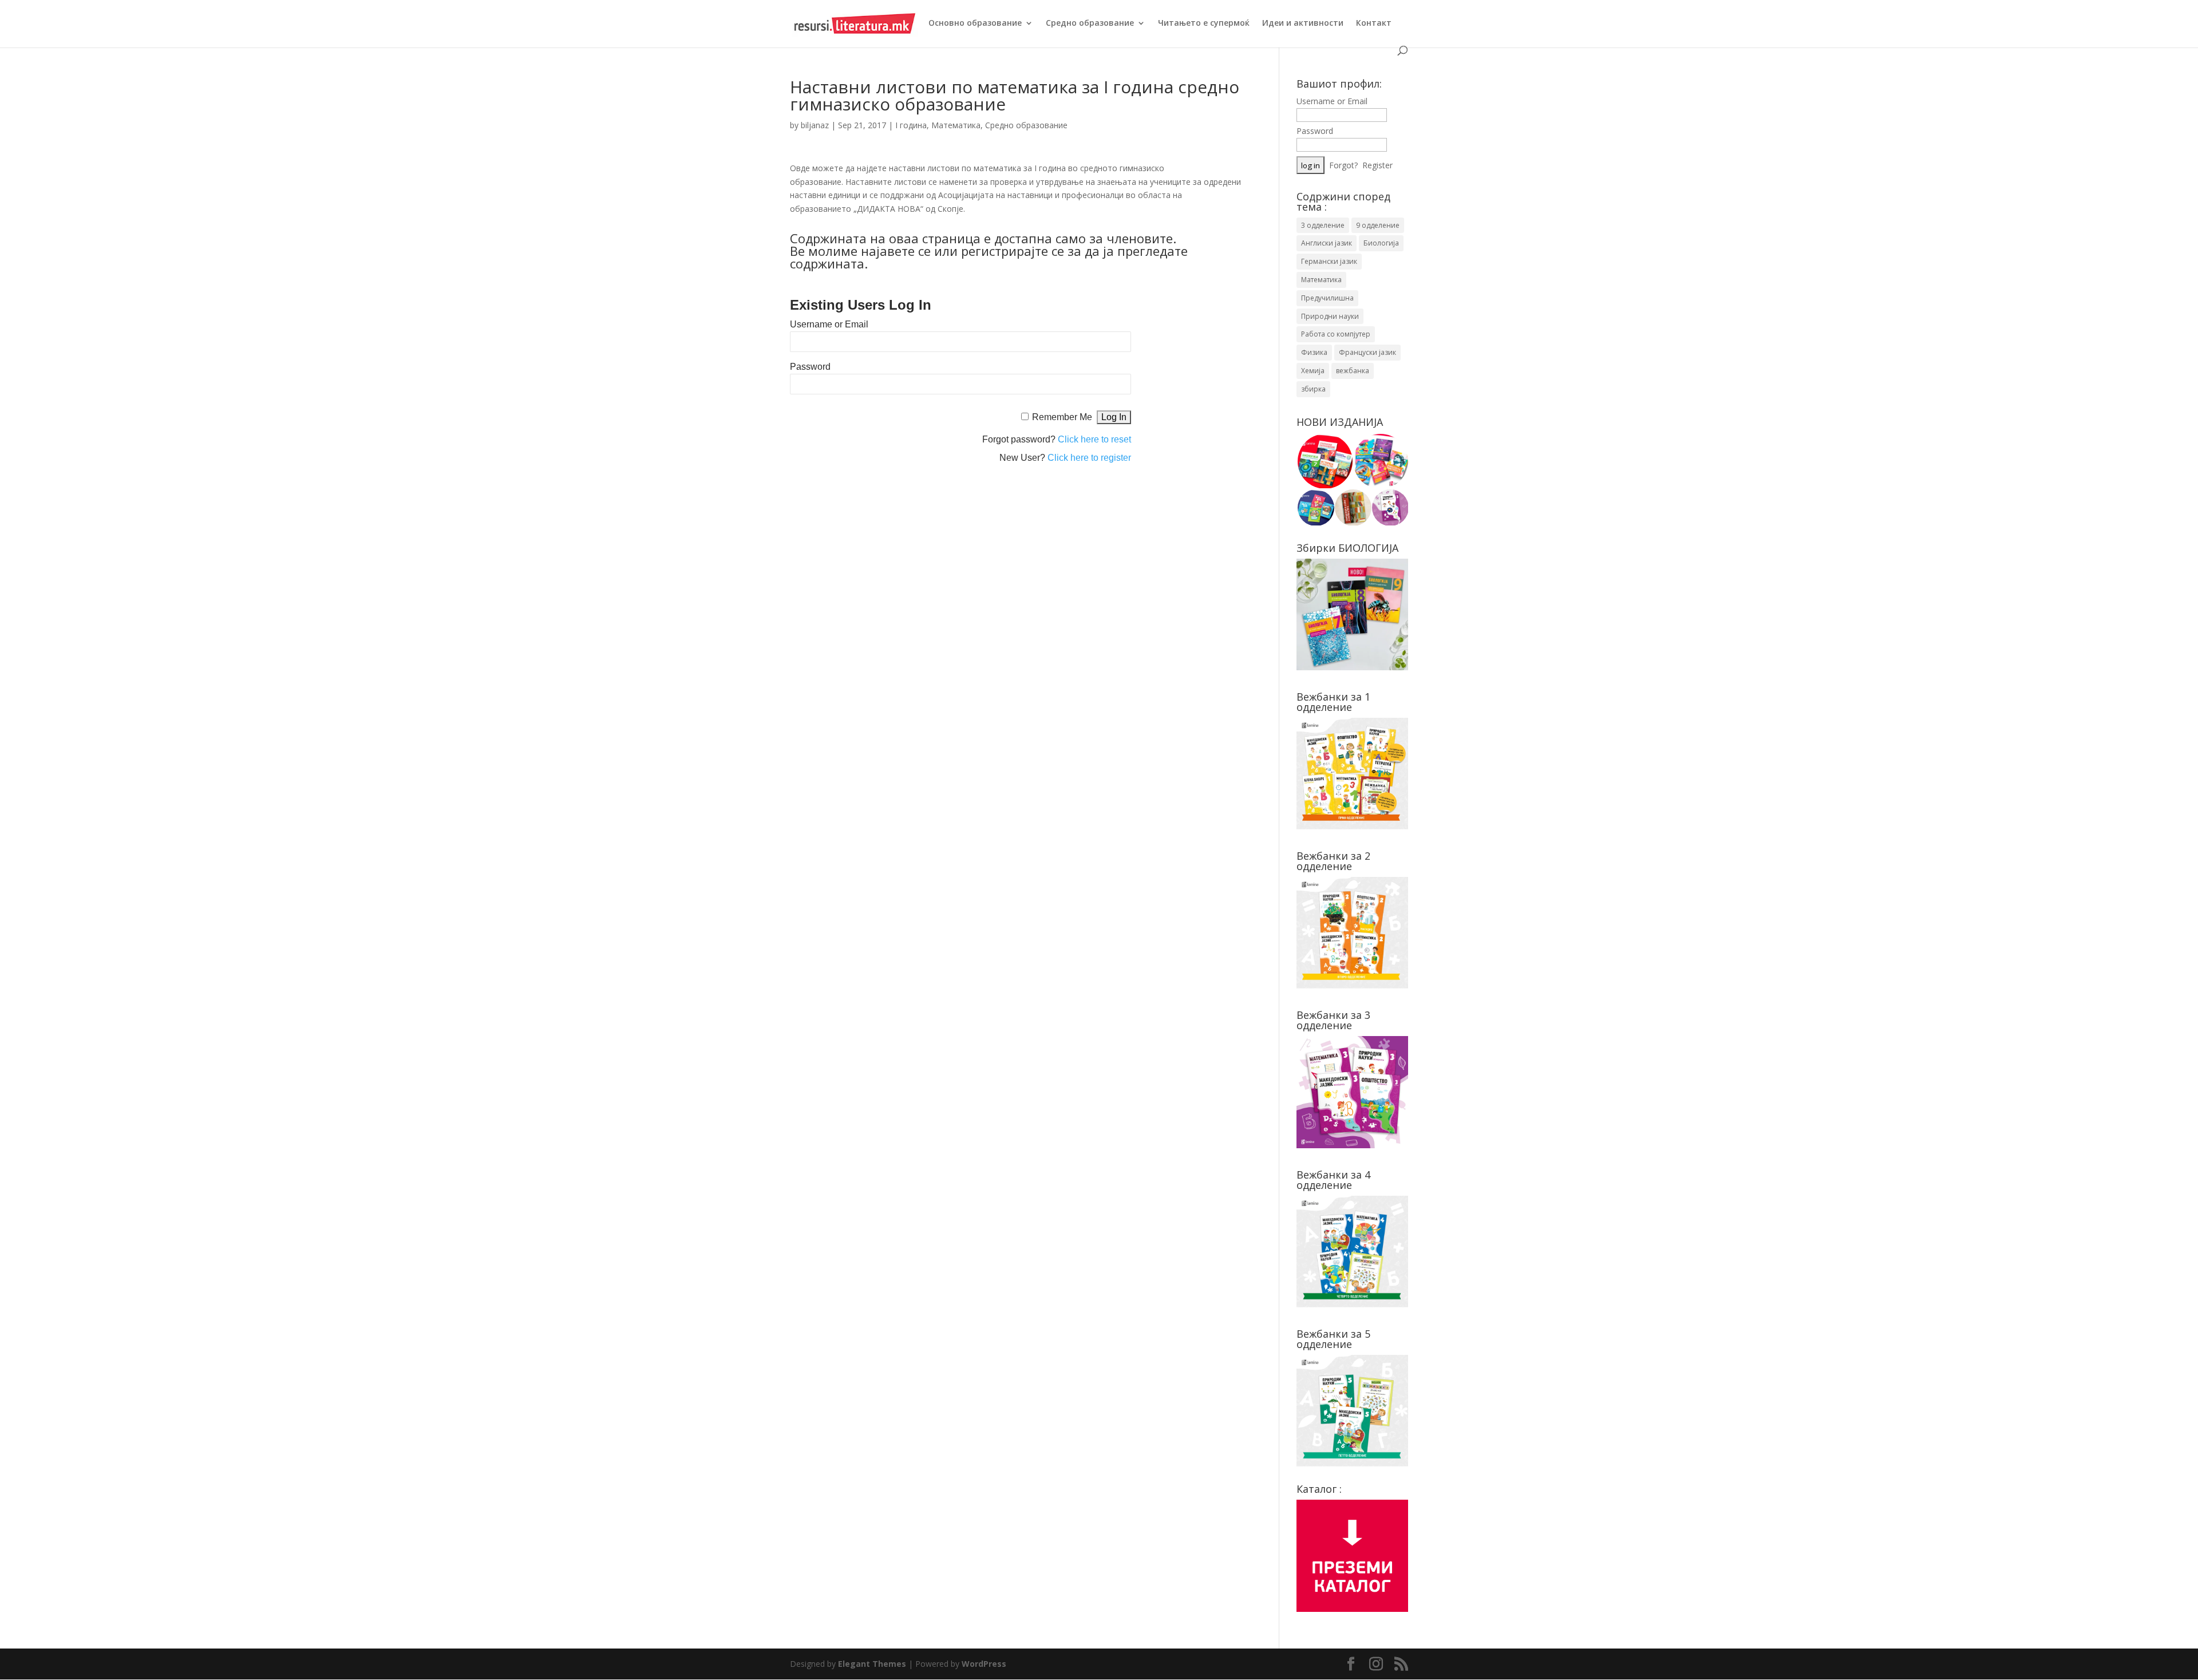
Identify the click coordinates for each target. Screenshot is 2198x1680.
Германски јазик (1329, 261)
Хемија (1313, 371)
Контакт (1374, 23)
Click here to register (1089, 458)
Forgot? (1343, 165)
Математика (956, 125)
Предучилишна (1327, 298)
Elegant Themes (872, 1664)
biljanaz (815, 125)
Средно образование (1090, 23)
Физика (1314, 352)
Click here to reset (1094, 439)
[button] (1324, 461)
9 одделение (1378, 225)
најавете (888, 251)
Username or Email (829, 324)
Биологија (1381, 243)
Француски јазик (1367, 352)
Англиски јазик (1327, 243)
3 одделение (1323, 225)
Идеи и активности (1303, 23)
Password (810, 367)
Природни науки (1330, 316)
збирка (1313, 389)
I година (911, 125)
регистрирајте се (1013, 251)
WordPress (984, 1664)
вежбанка (1353, 371)
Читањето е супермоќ (1204, 23)
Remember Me (1062, 417)
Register (1377, 165)
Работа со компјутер (1336, 334)
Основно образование (975, 23)
